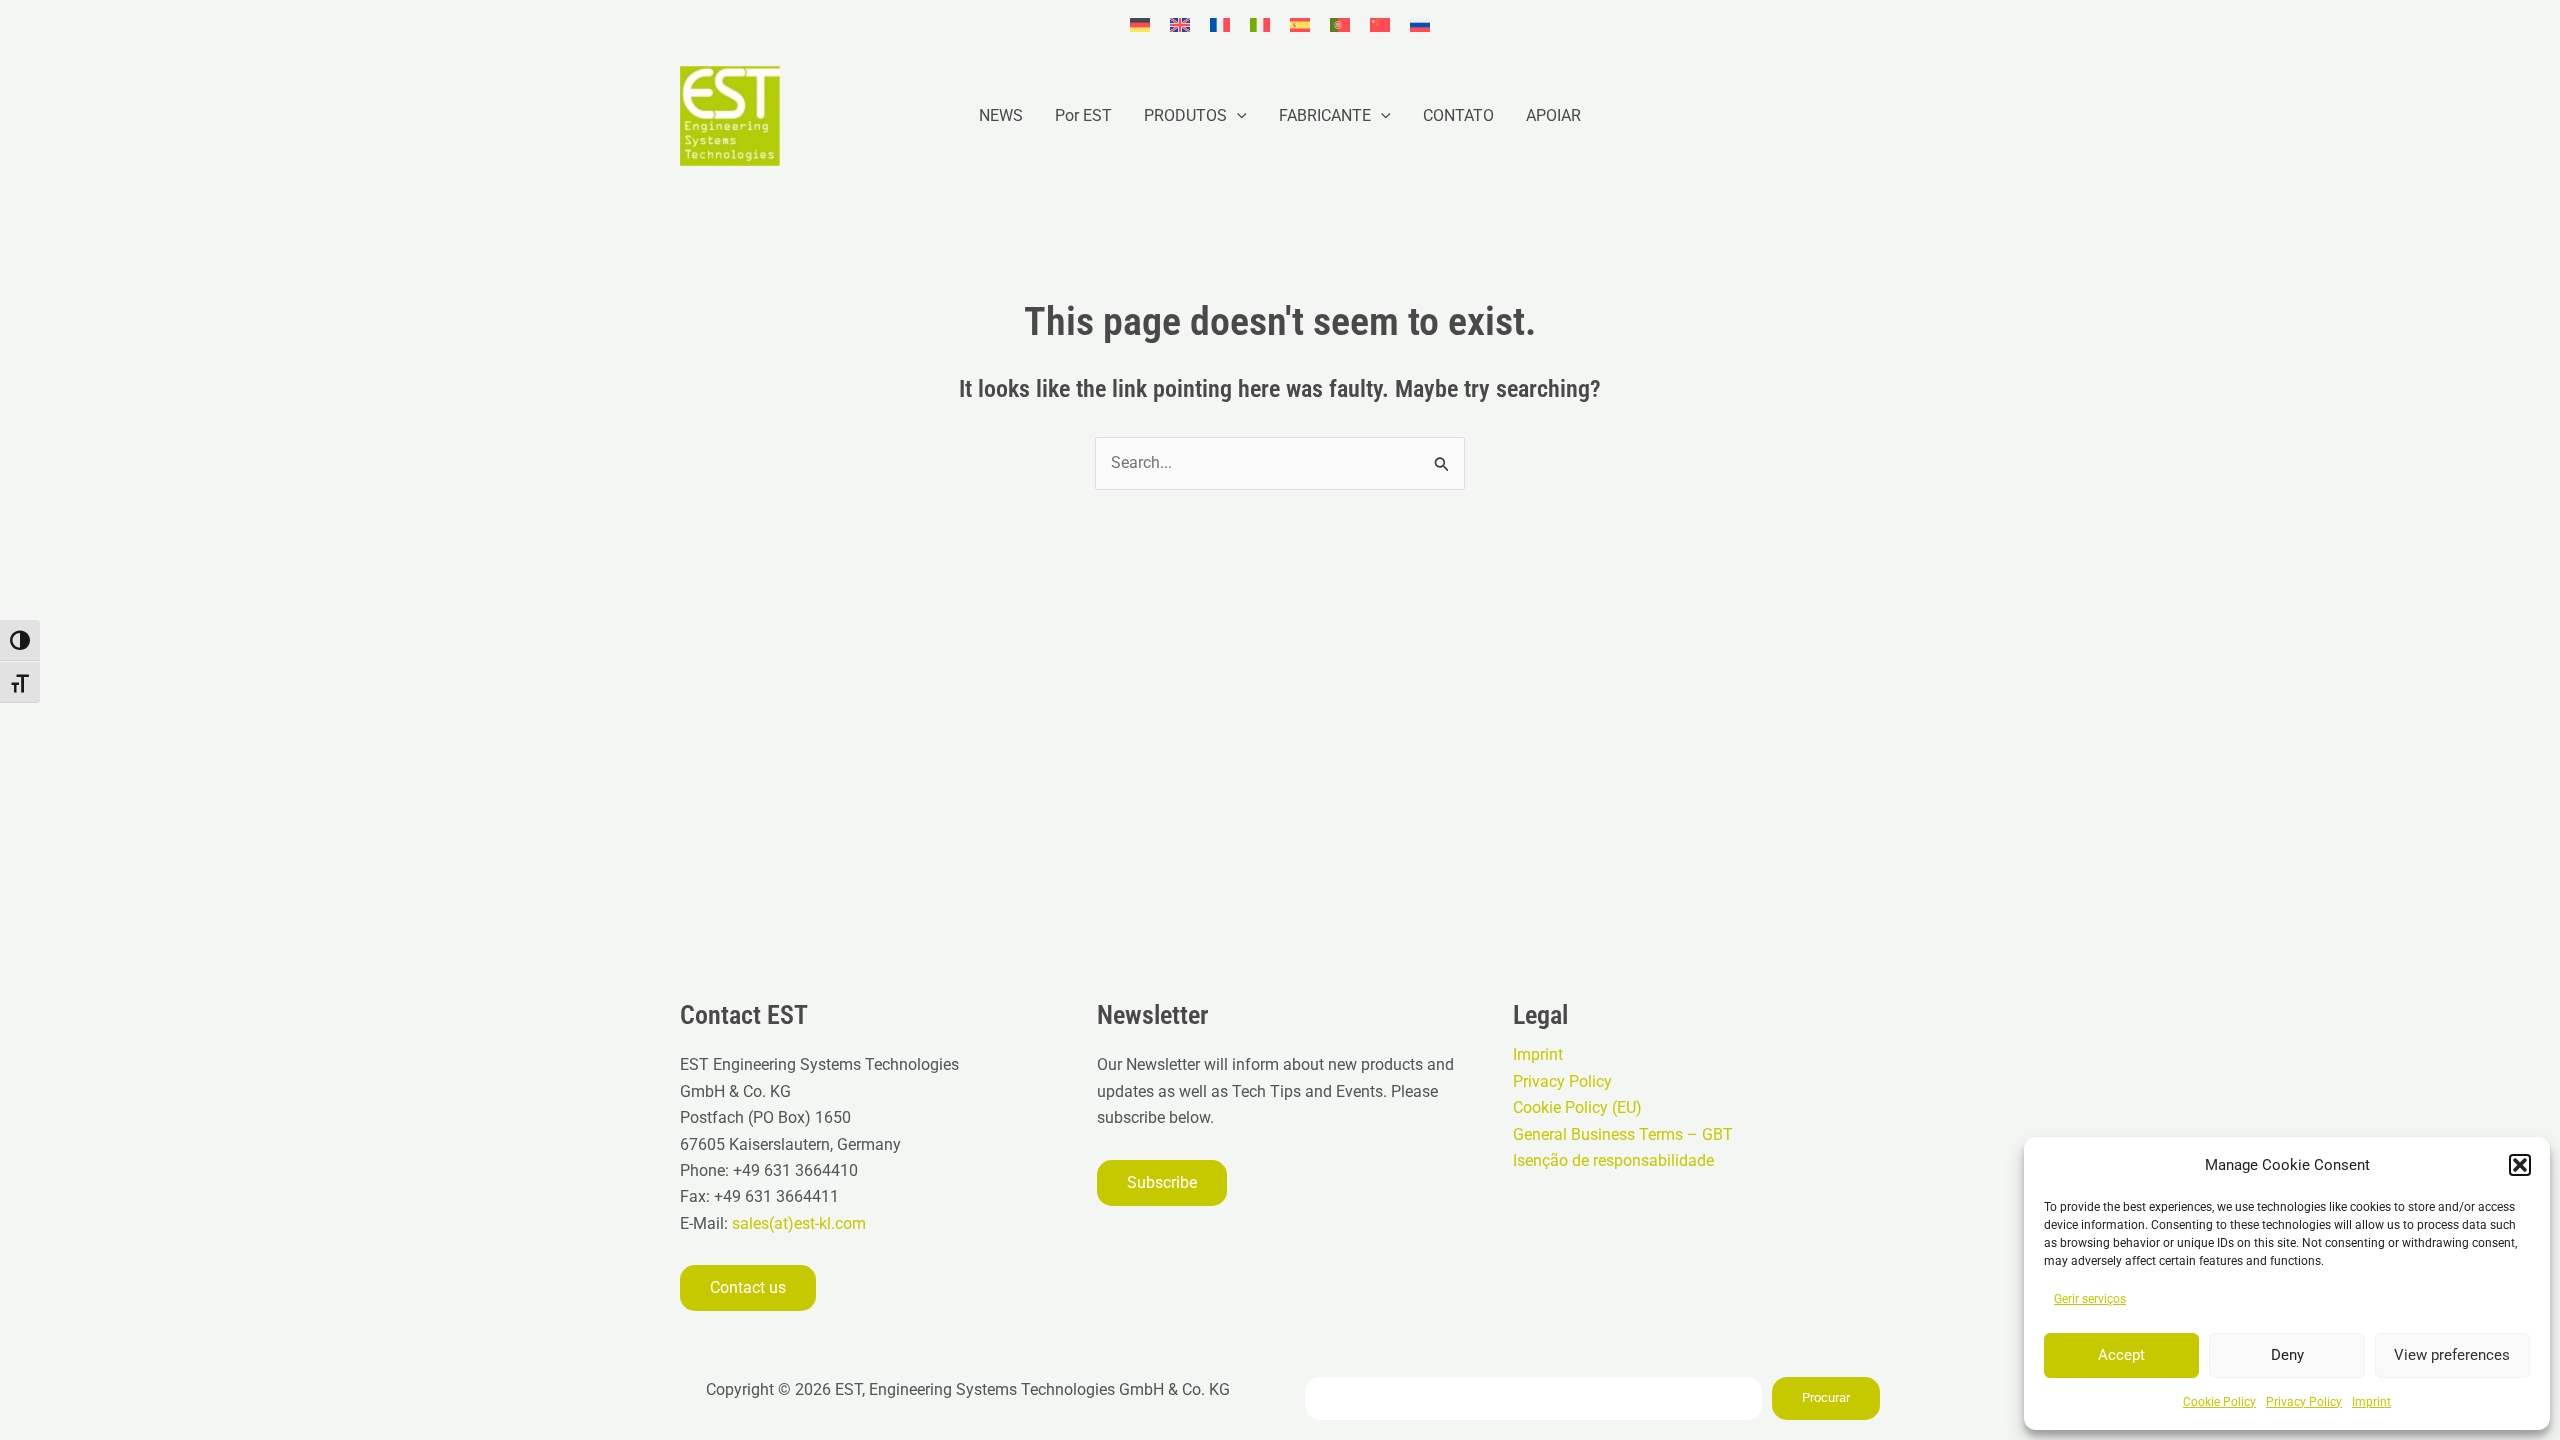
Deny (2287, 1355)
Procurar (1826, 1397)
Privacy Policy (2304, 1402)
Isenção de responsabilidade (1613, 1160)
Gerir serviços (2090, 1299)
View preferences (2452, 1355)
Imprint (2371, 1402)
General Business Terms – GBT (1623, 1134)
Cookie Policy (2219, 1402)
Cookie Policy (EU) (1577, 1107)
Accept (2121, 1355)
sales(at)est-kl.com (797, 1223)
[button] (2520, 1165)
